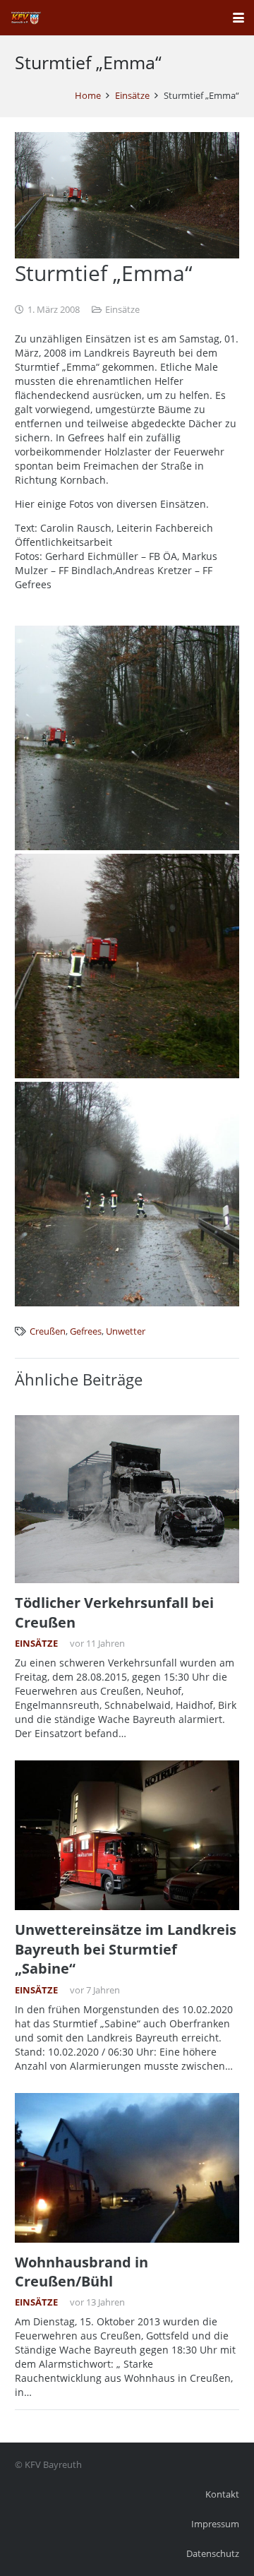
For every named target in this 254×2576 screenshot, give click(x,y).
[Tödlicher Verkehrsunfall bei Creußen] (127, 1499)
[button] (238, 18)
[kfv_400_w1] (25, 18)
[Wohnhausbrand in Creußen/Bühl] (127, 2168)
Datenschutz (213, 2554)
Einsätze (122, 310)
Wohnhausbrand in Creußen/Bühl (81, 2272)
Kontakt (222, 2494)
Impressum (215, 2524)
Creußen (48, 1331)
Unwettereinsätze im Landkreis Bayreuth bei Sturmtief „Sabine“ (126, 1949)
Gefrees (86, 1331)
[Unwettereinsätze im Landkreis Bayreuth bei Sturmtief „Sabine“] (127, 1835)
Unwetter (126, 1331)
